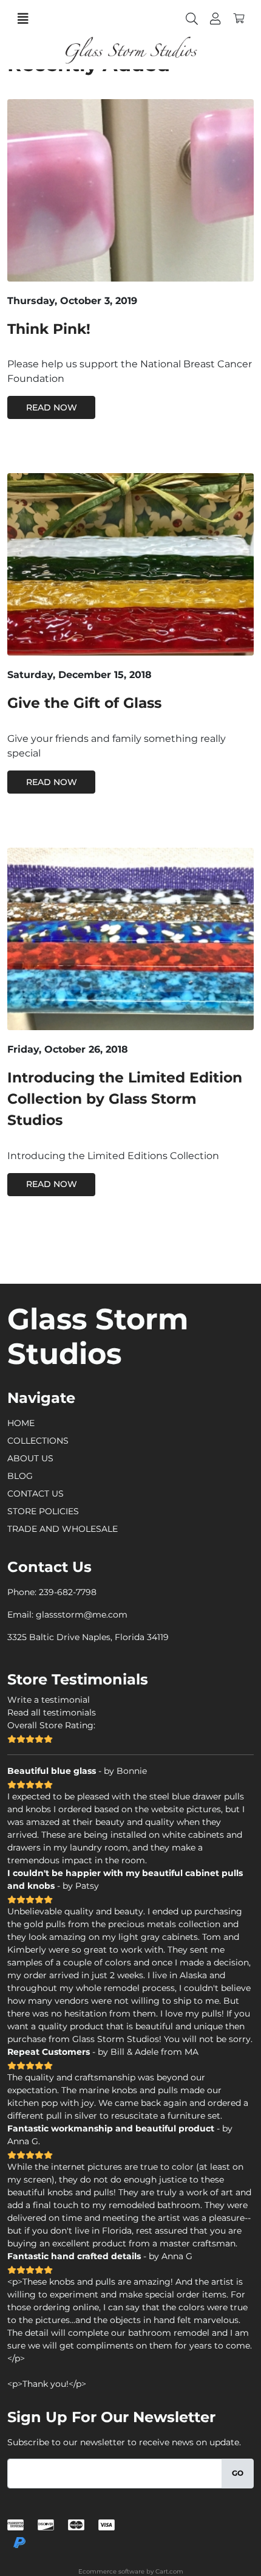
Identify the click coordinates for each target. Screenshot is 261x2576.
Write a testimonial (49, 1700)
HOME (21, 1423)
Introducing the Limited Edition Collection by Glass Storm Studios (125, 1099)
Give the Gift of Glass (84, 703)
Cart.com (169, 2571)
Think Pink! (49, 329)
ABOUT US (30, 1458)
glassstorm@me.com (82, 1615)
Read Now (52, 407)
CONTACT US (36, 1494)
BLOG (20, 1476)
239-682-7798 (68, 1592)
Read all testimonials (52, 1712)
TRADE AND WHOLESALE (63, 1529)
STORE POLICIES (43, 1511)
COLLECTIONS (38, 1441)
